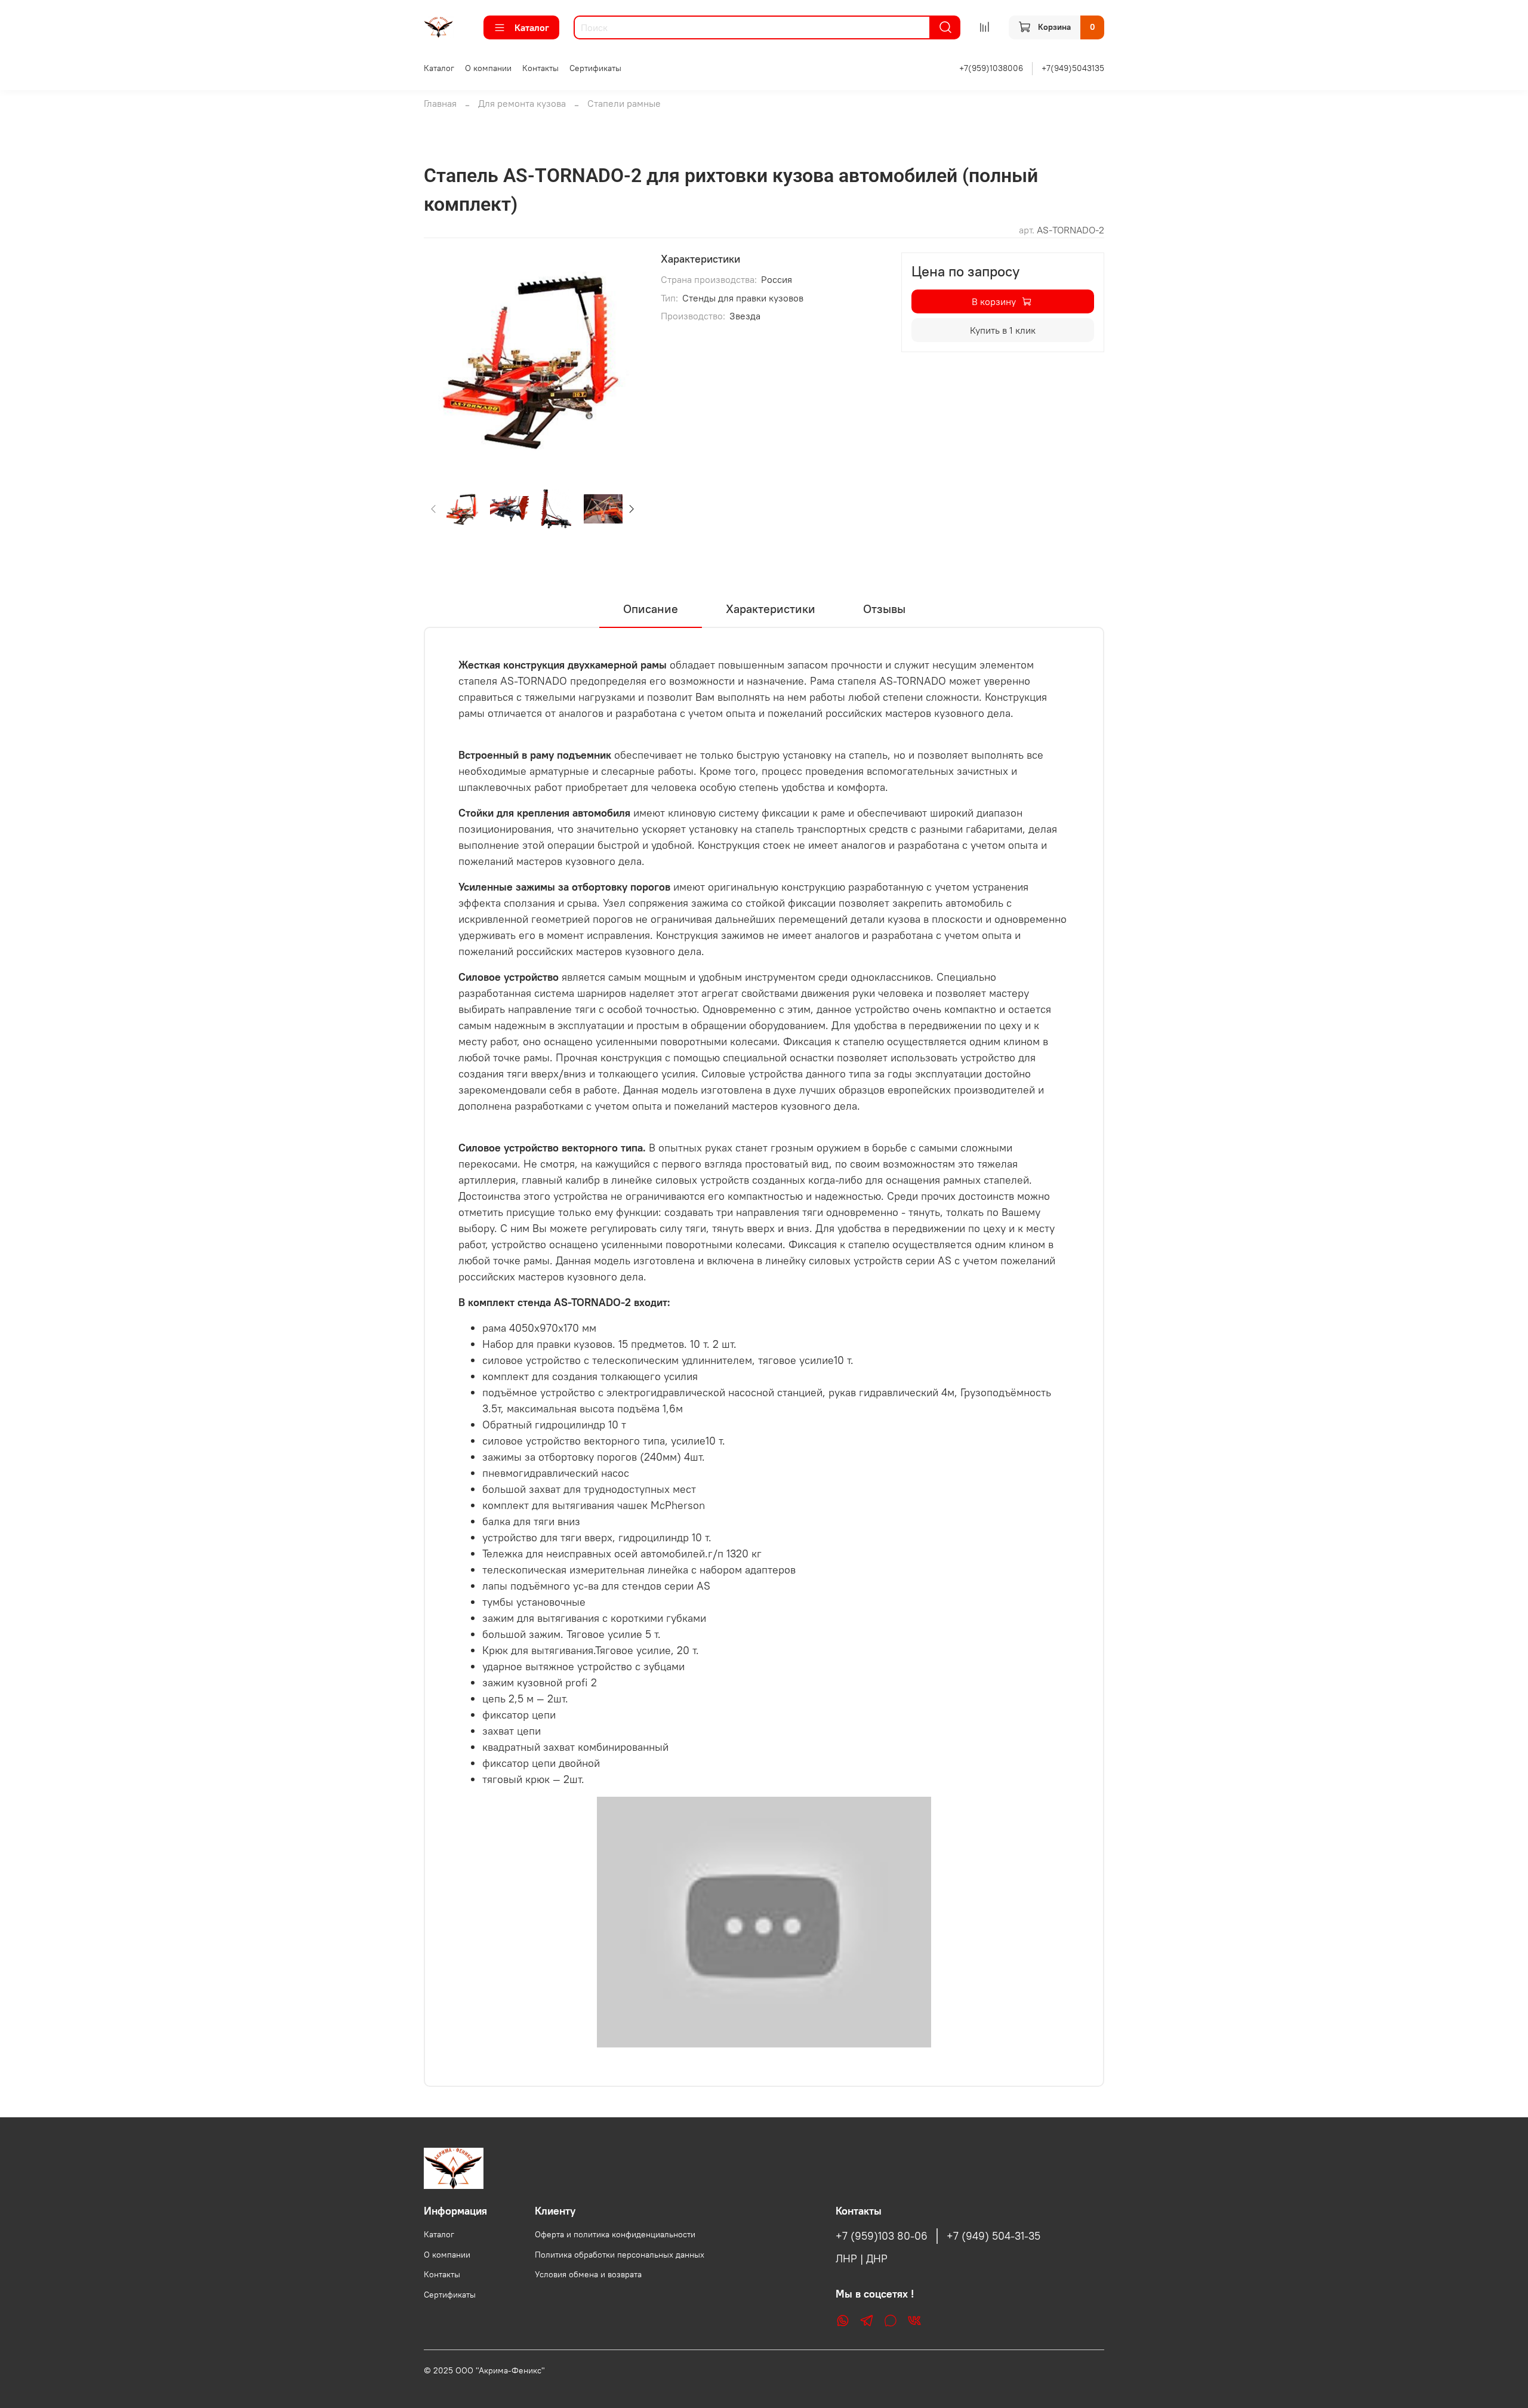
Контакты (540, 68)
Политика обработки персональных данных (620, 2255)
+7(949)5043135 (1073, 68)
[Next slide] (623, 361)
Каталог (532, 27)
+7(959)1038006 (991, 68)
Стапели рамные (624, 103)
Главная (440, 103)
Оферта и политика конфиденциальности (615, 2234)
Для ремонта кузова (522, 103)
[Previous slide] (443, 361)
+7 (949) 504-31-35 (993, 2236)
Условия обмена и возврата (588, 2274)
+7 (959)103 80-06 (882, 2236)
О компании (488, 68)
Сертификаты (595, 68)
